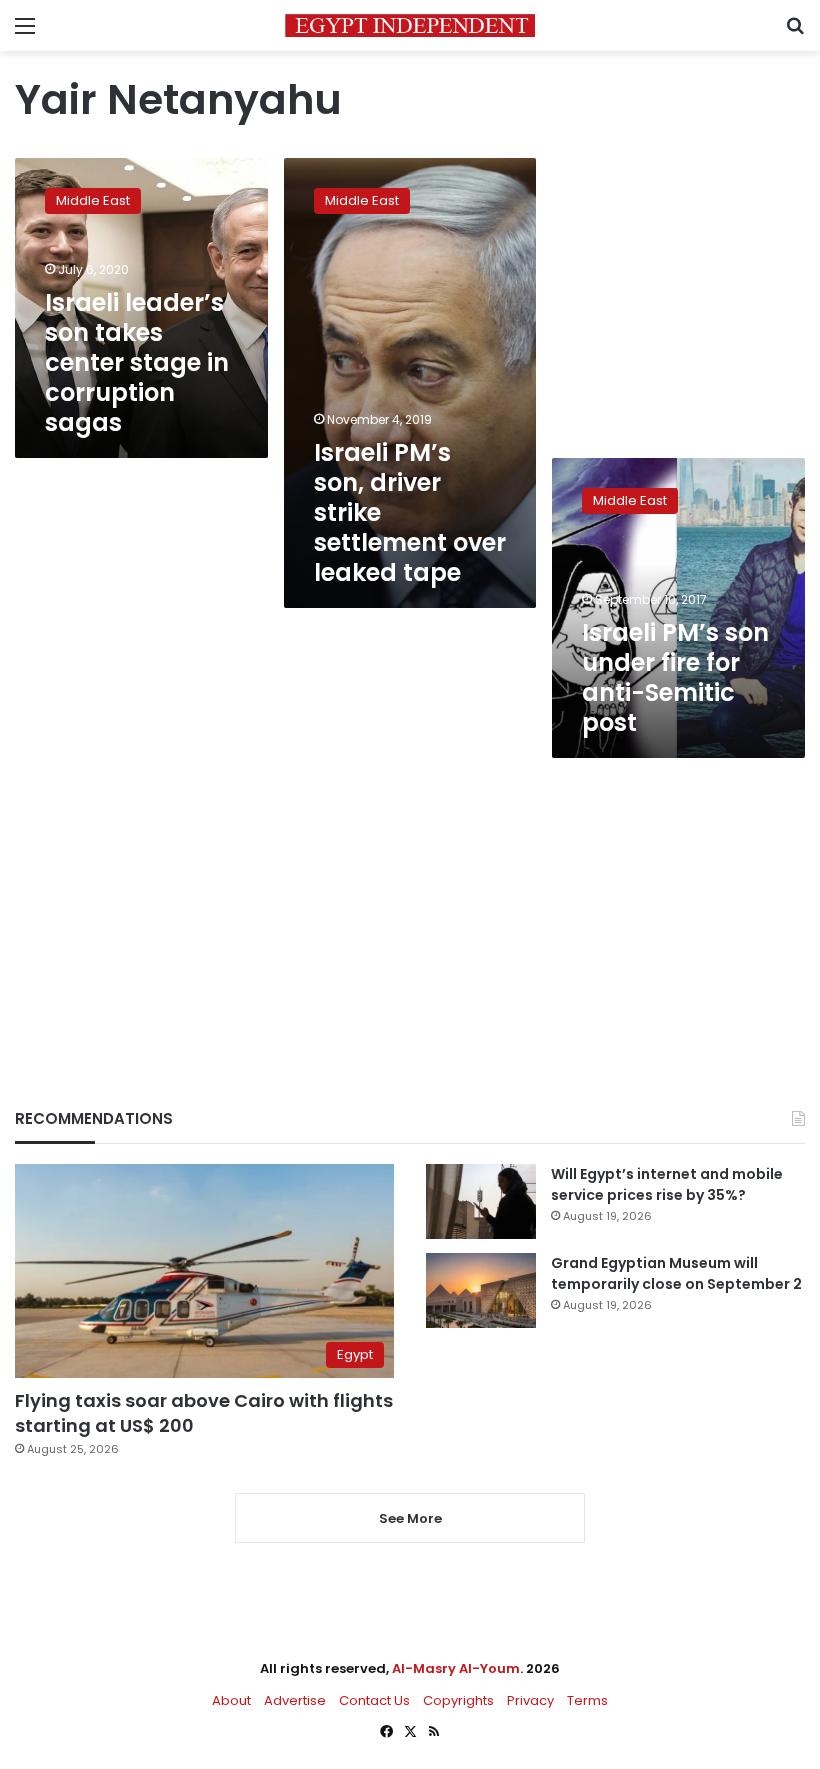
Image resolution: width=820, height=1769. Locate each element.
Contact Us (374, 1700)
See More (410, 1518)
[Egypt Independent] (410, 25)
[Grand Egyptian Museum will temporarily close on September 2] (481, 1290)
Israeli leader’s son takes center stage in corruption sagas (137, 362)
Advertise (295, 1700)
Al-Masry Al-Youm (456, 1668)
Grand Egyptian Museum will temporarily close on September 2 (676, 1273)
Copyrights (458, 1700)
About (231, 1700)
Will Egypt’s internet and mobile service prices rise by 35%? (667, 1184)
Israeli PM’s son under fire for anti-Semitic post (675, 677)
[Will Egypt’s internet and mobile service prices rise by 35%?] (481, 1201)
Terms (587, 1700)
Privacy (530, 1700)
